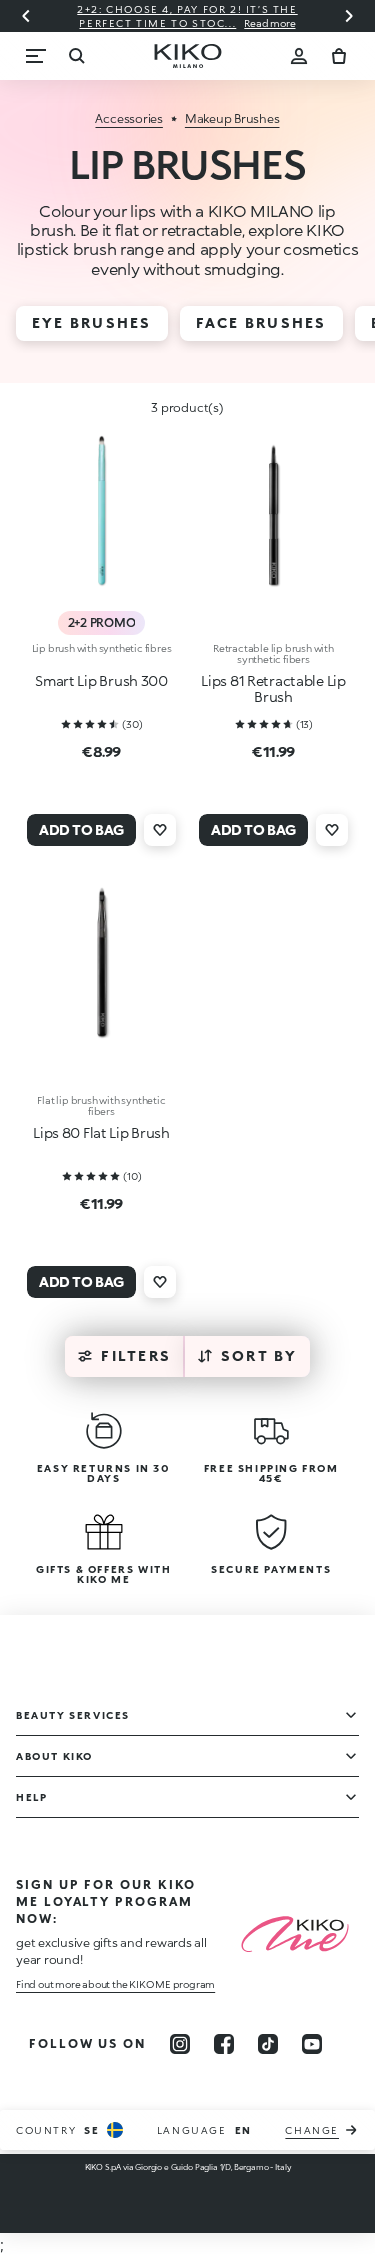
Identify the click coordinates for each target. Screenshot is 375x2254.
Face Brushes (261, 322)
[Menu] (36, 56)
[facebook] (224, 2044)
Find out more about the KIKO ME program (115, 1984)
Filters (136, 1355)
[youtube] (312, 2044)
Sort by (259, 1355)
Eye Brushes (92, 322)
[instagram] (180, 2044)
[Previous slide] (26, 16)
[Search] (76, 56)
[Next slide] (349, 16)
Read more (269, 23)
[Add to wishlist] (160, 830)
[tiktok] (268, 2044)
